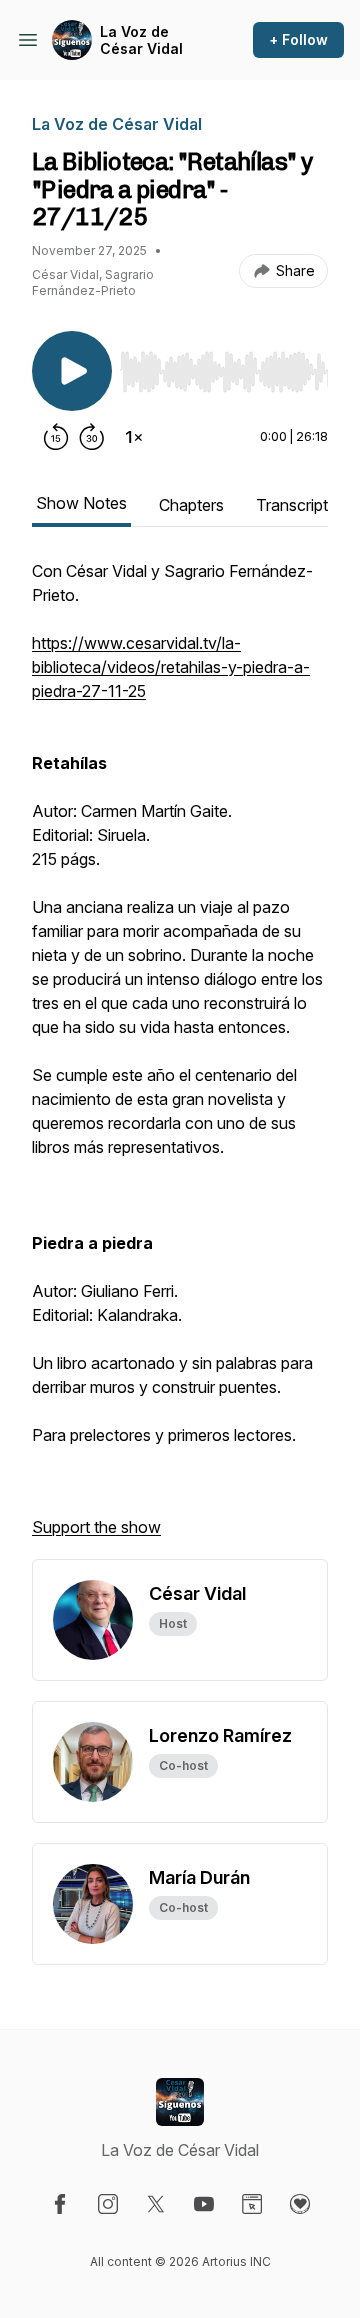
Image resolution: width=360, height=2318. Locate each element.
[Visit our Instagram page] (108, 2204)
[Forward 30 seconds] (92, 437)
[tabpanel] (180, 1059)
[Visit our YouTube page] (204, 2204)
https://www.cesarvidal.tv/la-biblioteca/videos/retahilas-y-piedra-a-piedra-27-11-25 (171, 667)
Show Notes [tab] (81, 503)
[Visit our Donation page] (300, 2204)
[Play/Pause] (72, 371)
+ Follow (298, 39)
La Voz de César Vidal (141, 40)
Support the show (96, 1527)
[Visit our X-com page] (156, 2204)
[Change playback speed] (134, 437)
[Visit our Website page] (252, 2204)
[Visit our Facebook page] (60, 2204)
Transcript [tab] (292, 505)
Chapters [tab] (191, 505)
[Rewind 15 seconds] (56, 437)
